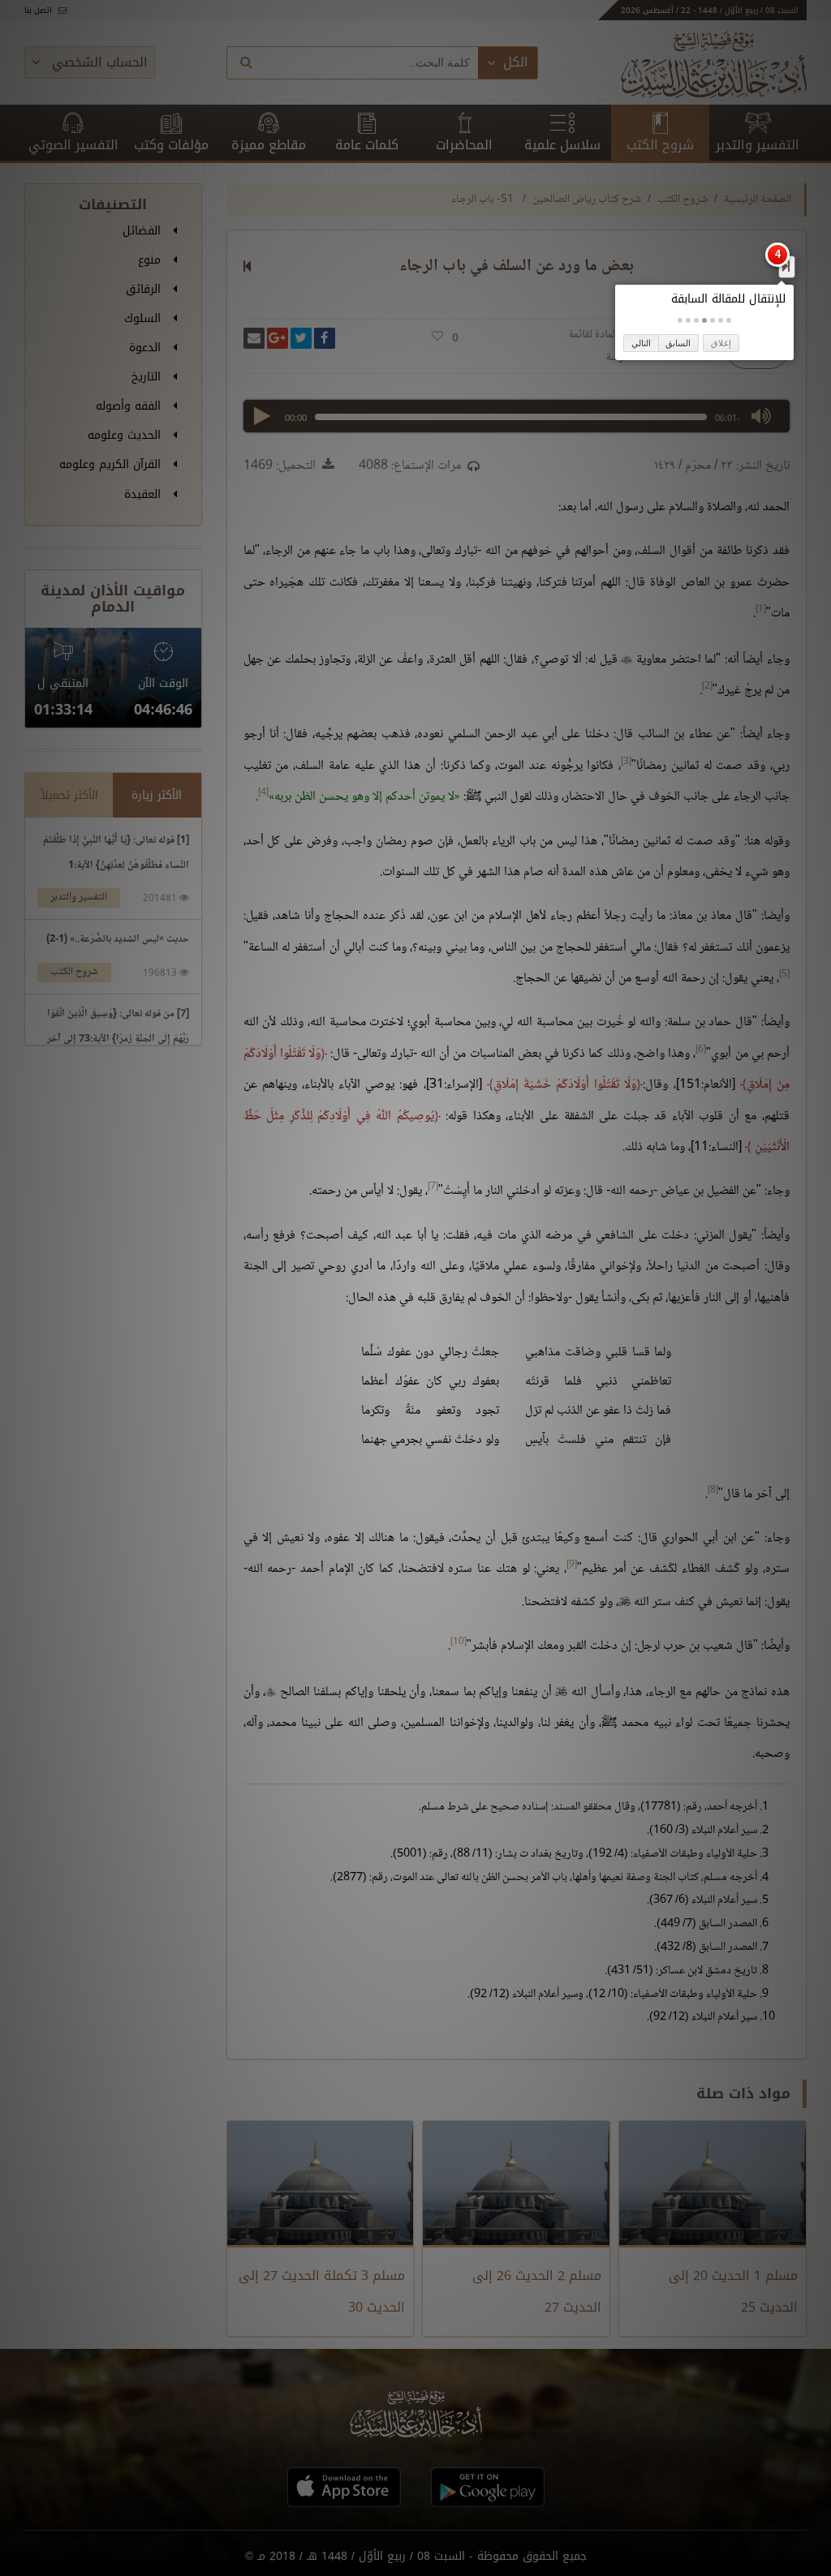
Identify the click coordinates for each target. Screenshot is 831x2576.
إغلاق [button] (721, 343)
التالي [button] (641, 343)
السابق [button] (678, 343)
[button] (729, 320)
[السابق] (786, 266)
